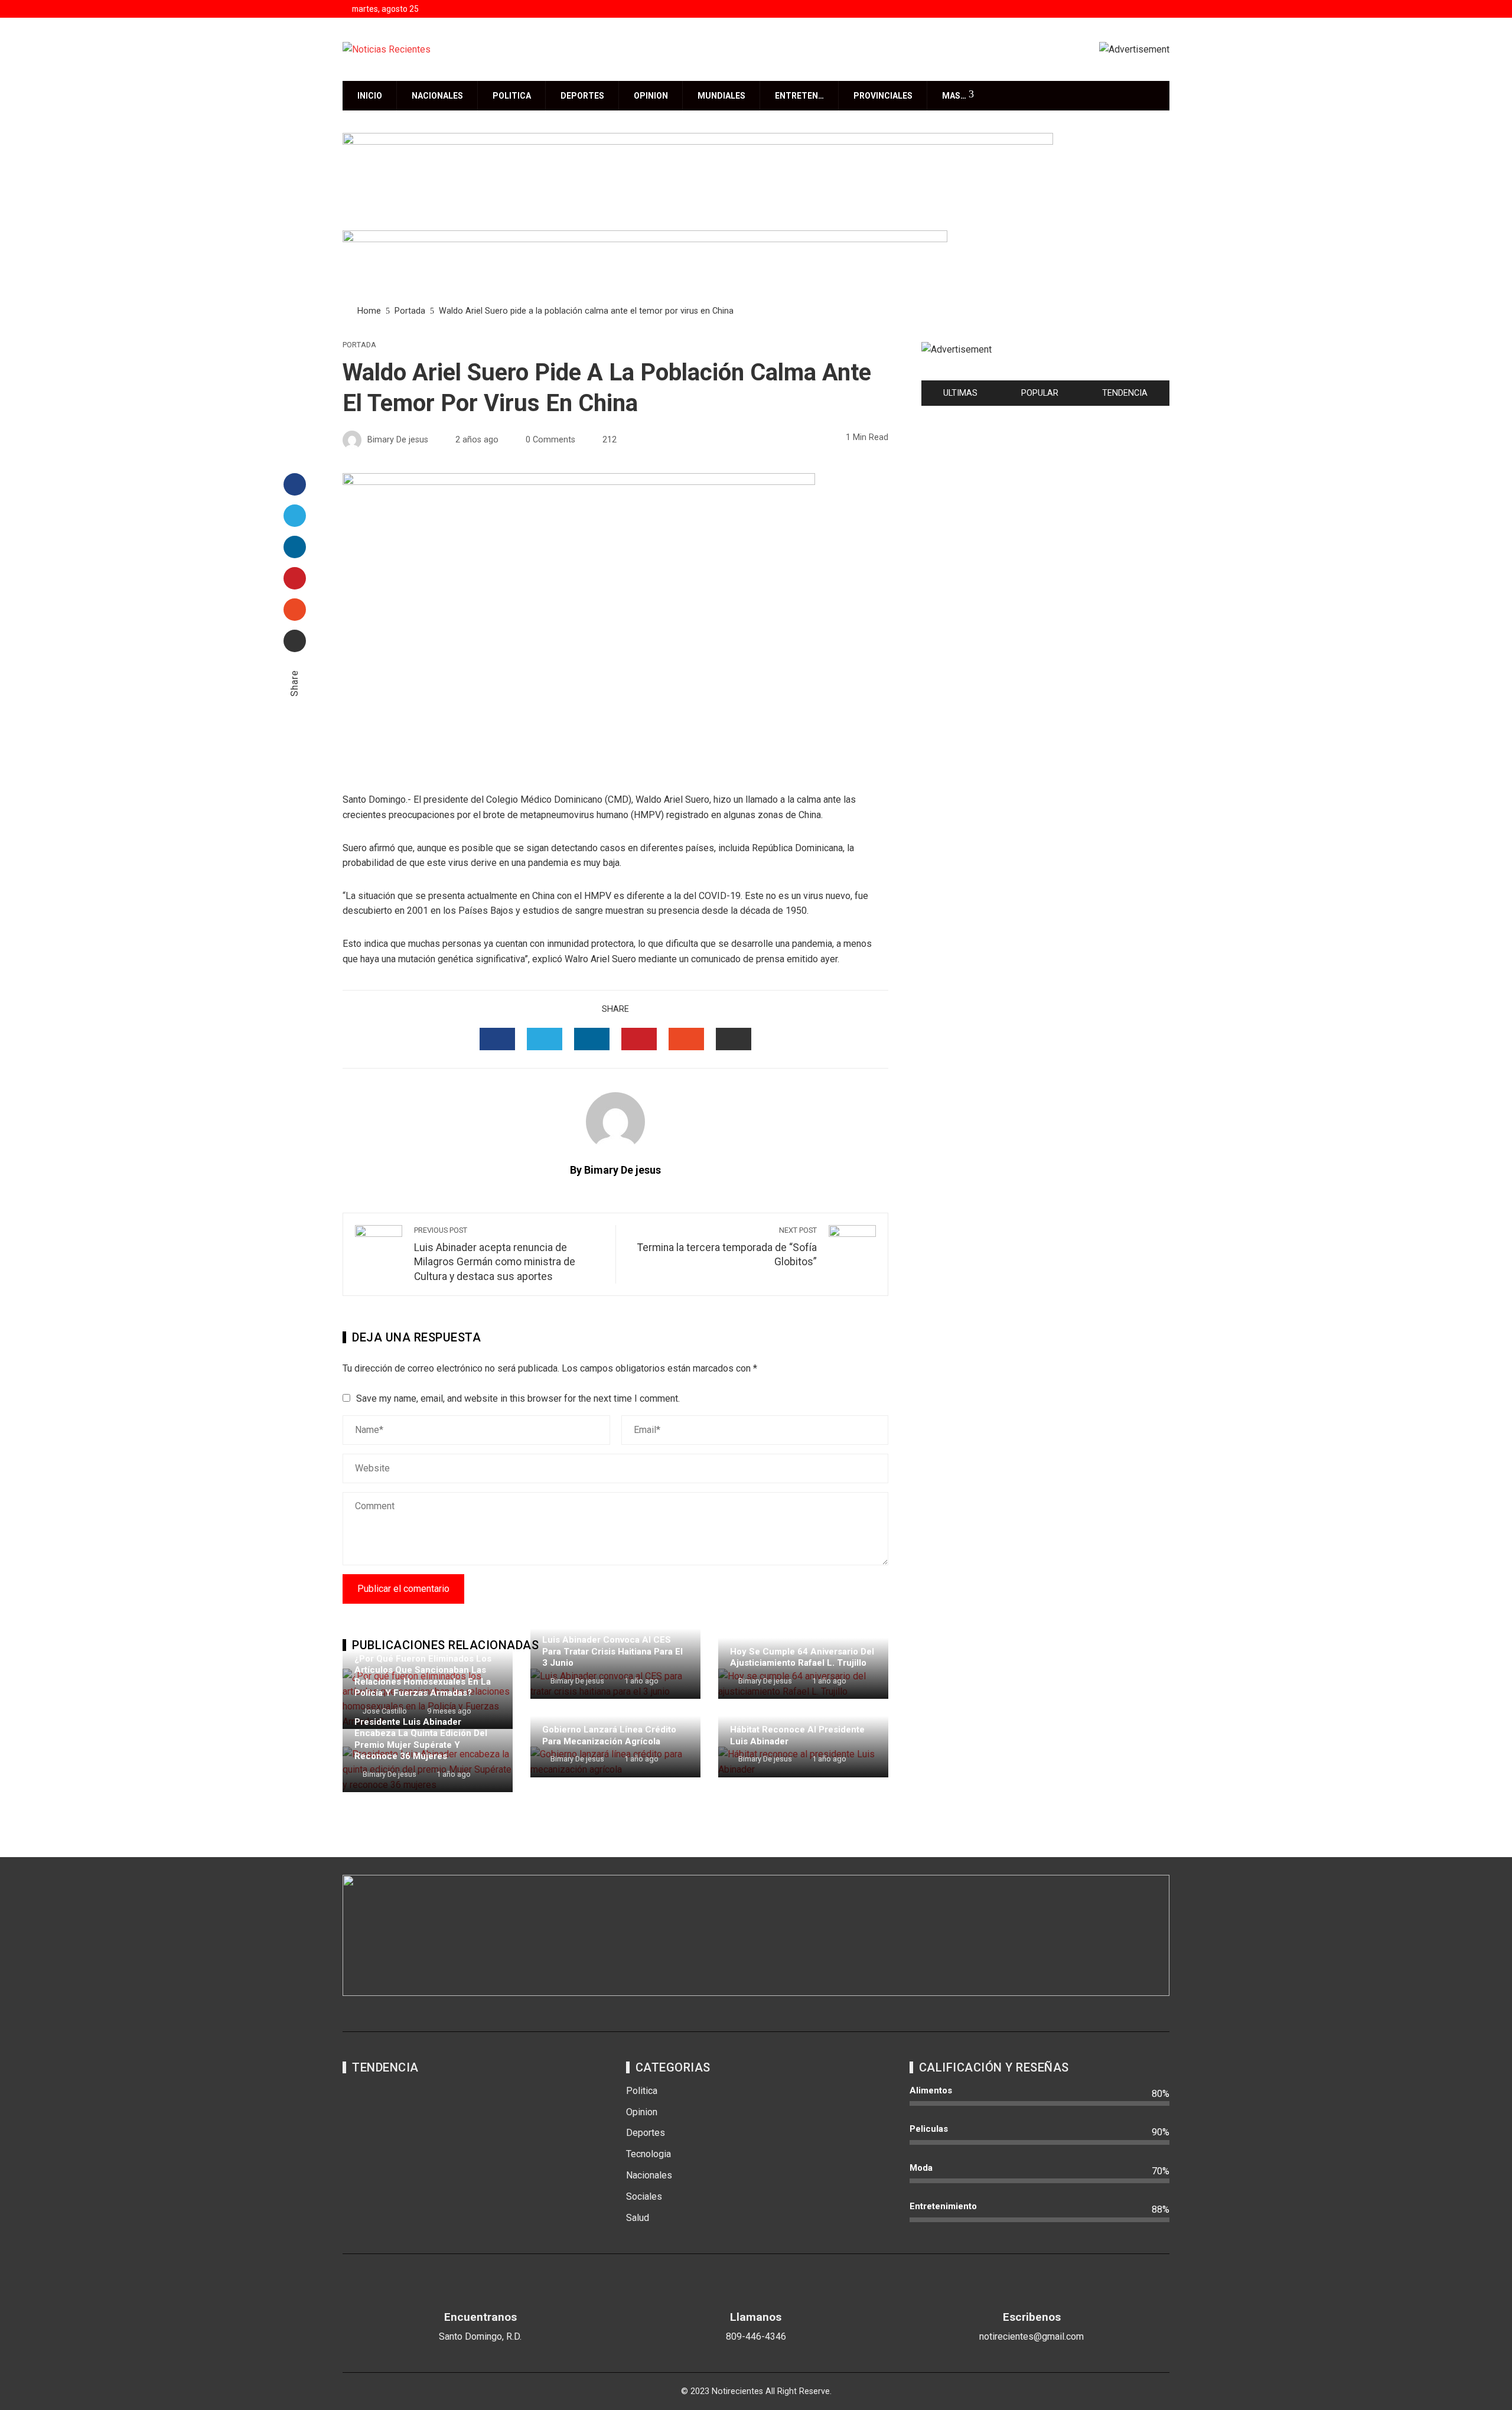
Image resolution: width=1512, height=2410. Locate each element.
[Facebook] (295, 484)
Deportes (582, 96)
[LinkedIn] (295, 547)
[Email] (295, 641)
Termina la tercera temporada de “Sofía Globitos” (727, 1247)
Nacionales (437, 96)
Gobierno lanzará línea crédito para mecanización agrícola (609, 1735)
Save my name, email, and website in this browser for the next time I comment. (518, 1398)
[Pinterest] (295, 578)
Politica (512, 96)
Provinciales (883, 96)
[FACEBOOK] (497, 1039)
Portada (359, 345)
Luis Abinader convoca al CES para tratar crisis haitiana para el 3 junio (612, 1651)
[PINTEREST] (639, 1039)
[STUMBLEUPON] (686, 1039)
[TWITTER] (545, 1039)
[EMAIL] (734, 1039)
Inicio (370, 96)
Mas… (954, 96)
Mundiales (721, 96)
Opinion (651, 96)
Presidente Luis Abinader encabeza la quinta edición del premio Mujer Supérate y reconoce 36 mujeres (421, 1739)
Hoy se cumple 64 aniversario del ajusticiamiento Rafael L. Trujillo (802, 1657)
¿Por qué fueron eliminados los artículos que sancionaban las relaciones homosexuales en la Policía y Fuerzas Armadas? (423, 1676)
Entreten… (799, 96)
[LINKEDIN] (592, 1039)
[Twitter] (295, 516)
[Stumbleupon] (295, 610)
